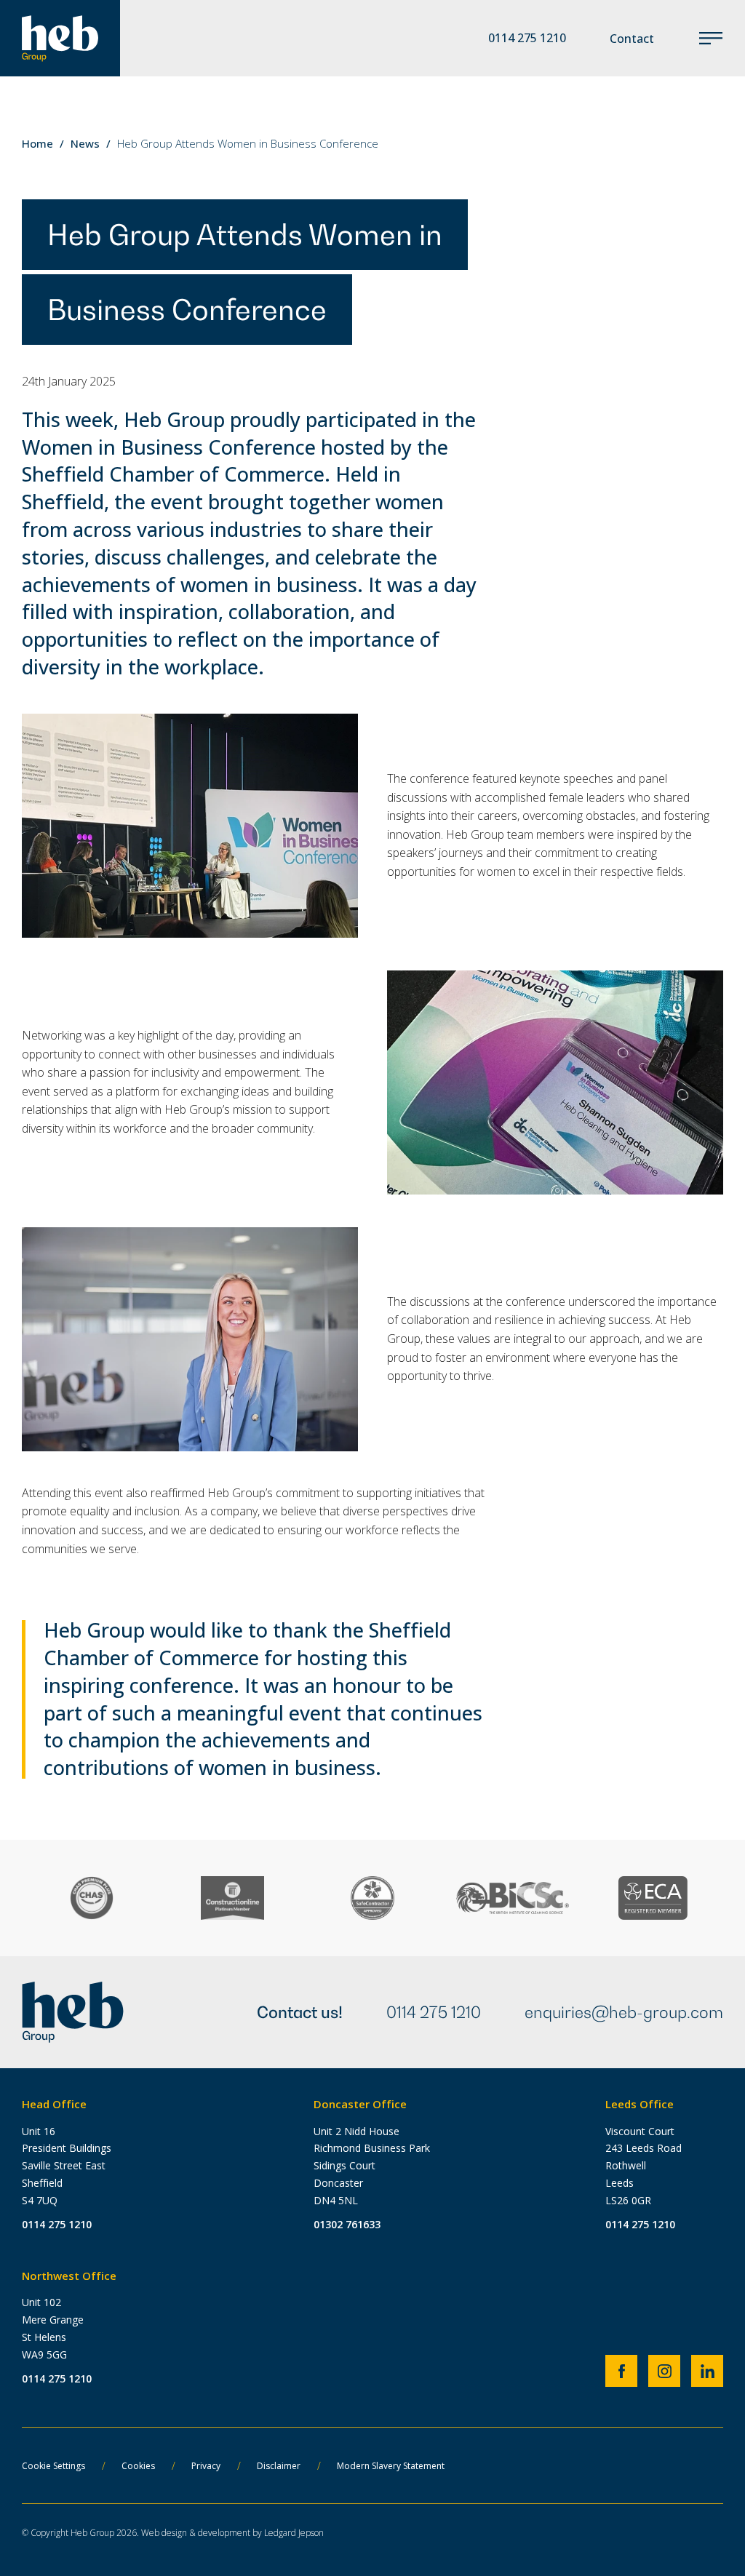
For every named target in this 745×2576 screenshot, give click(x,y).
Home (37, 143)
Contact (632, 39)
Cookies (138, 2466)
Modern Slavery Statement (391, 2466)
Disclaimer (279, 2466)
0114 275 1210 (434, 2012)
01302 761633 (347, 2224)
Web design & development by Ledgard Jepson (232, 2533)
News (85, 143)
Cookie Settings (53, 2466)
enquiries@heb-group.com (624, 2012)
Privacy (206, 2466)
